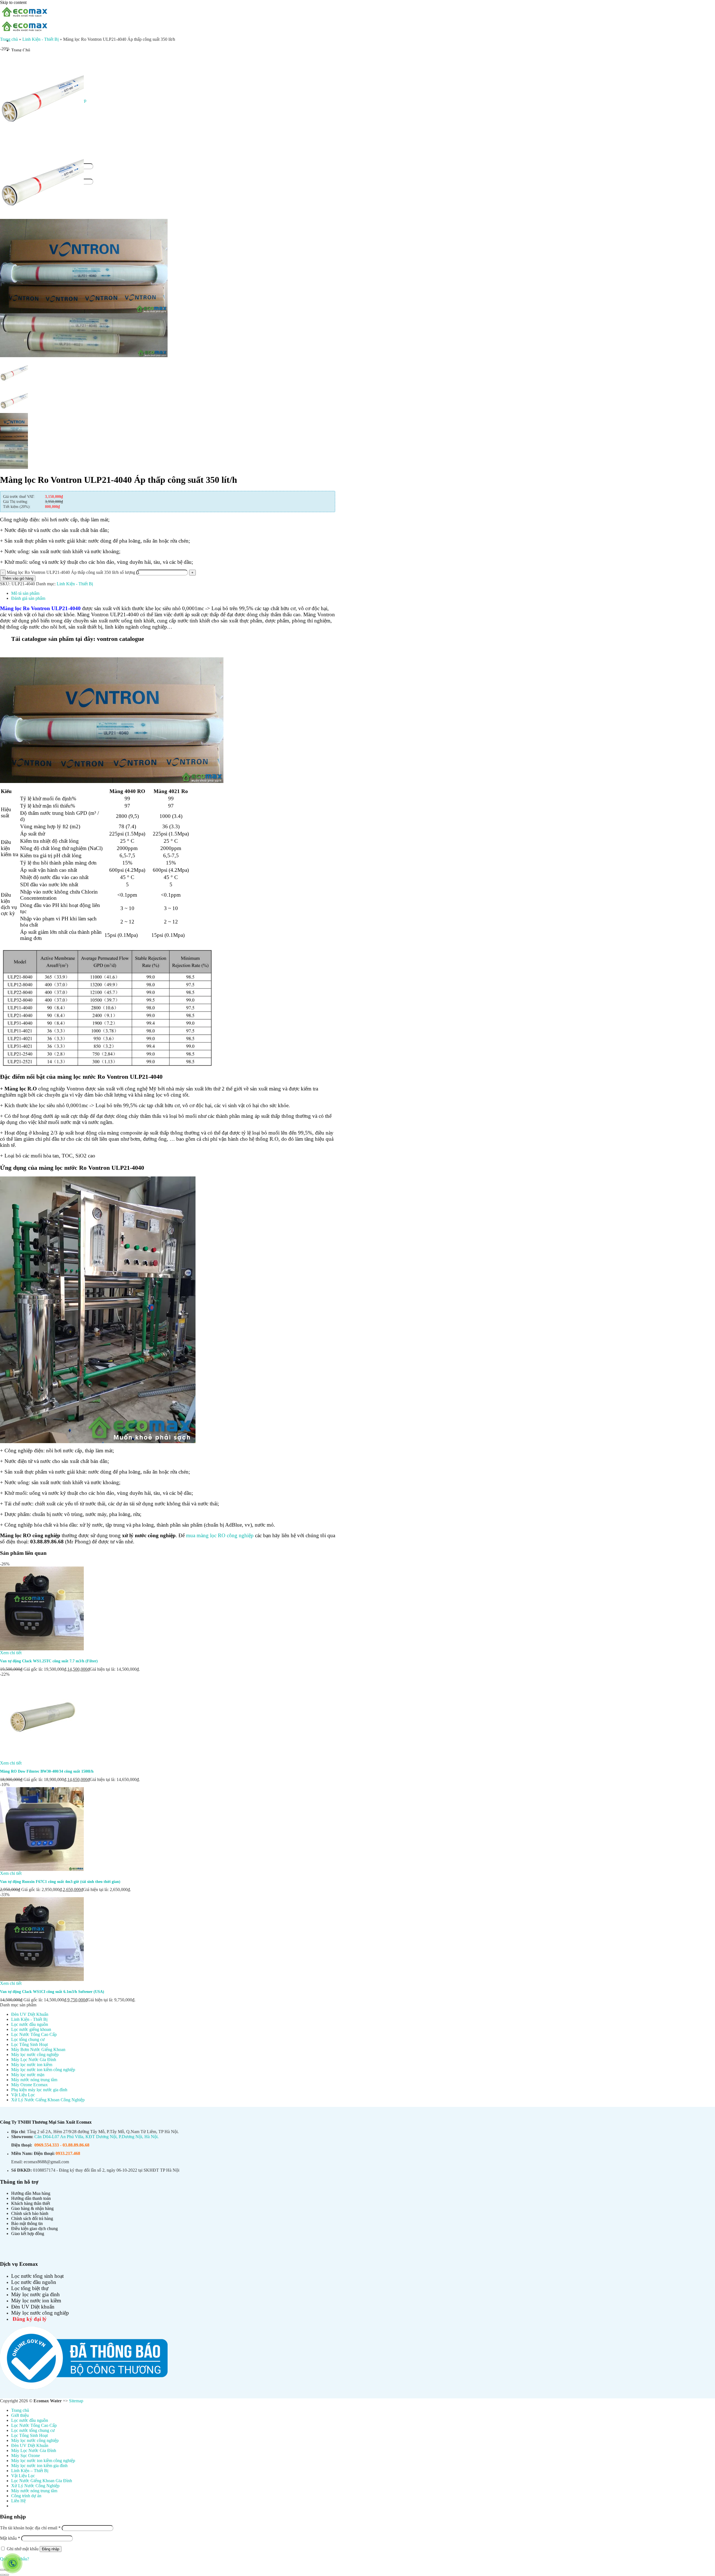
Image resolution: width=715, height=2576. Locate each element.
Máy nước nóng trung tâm (34, 2080)
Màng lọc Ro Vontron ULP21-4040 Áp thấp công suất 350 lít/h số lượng (71, 572)
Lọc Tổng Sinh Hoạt (29, 2044)
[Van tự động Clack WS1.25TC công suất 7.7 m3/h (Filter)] (42, 1608)
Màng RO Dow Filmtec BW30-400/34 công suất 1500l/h (47, 1771)
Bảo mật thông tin (27, 2223)
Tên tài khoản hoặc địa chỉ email (30, 2528)
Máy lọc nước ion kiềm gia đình (39, 2466)
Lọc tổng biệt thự (30, 2288)
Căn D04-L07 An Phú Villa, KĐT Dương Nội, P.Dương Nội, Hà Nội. (96, 2137)
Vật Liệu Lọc (23, 2095)
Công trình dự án (26, 2496)
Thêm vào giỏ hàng (18, 578)
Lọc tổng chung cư (28, 2039)
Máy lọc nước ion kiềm (32, 2065)
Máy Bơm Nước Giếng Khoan (38, 2049)
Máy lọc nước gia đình (35, 2294)
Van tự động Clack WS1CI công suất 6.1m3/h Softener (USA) (52, 1992)
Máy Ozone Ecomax (29, 2085)
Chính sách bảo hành (30, 2213)
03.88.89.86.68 (76, 2145)
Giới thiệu (20, 2415)
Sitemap (76, 2401)
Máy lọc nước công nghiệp (35, 2055)
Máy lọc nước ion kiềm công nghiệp (43, 2070)
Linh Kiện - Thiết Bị (40, 39)
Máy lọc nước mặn (28, 2075)
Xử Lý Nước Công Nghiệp (35, 2486)
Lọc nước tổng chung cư (33, 2430)
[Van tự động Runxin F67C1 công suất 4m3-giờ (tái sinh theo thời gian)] (42, 1828)
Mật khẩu (10, 2538)
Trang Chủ (21, 50)
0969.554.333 (47, 2145)
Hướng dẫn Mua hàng (31, 2193)
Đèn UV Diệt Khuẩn (30, 2014)
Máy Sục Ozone (26, 2456)
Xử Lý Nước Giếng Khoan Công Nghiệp (48, 2100)
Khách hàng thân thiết (31, 2203)
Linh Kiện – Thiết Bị (30, 2471)
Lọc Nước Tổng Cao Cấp (34, 2034)
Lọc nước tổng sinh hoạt (37, 2276)
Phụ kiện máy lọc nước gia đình (39, 2090)
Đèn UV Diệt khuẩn (33, 2307)
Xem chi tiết (11, 1653)
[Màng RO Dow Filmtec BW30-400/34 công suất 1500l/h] (42, 1718)
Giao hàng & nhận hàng (32, 2208)
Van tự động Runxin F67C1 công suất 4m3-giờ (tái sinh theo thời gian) (60, 1882)
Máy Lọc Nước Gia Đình (34, 2060)
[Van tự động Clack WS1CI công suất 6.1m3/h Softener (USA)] (42, 1939)
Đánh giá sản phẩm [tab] (28, 598)
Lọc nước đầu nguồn (30, 2024)
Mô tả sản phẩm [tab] (25, 593)
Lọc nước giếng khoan (31, 2029)
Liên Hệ (18, 2501)
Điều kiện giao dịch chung (34, 2228)
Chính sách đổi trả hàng (32, 2218)
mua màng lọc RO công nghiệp (220, 1535)
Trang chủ (9, 39)
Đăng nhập (51, 2549)
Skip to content (13, 2)
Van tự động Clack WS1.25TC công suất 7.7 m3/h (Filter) (49, 1661)
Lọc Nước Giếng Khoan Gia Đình (42, 2481)
